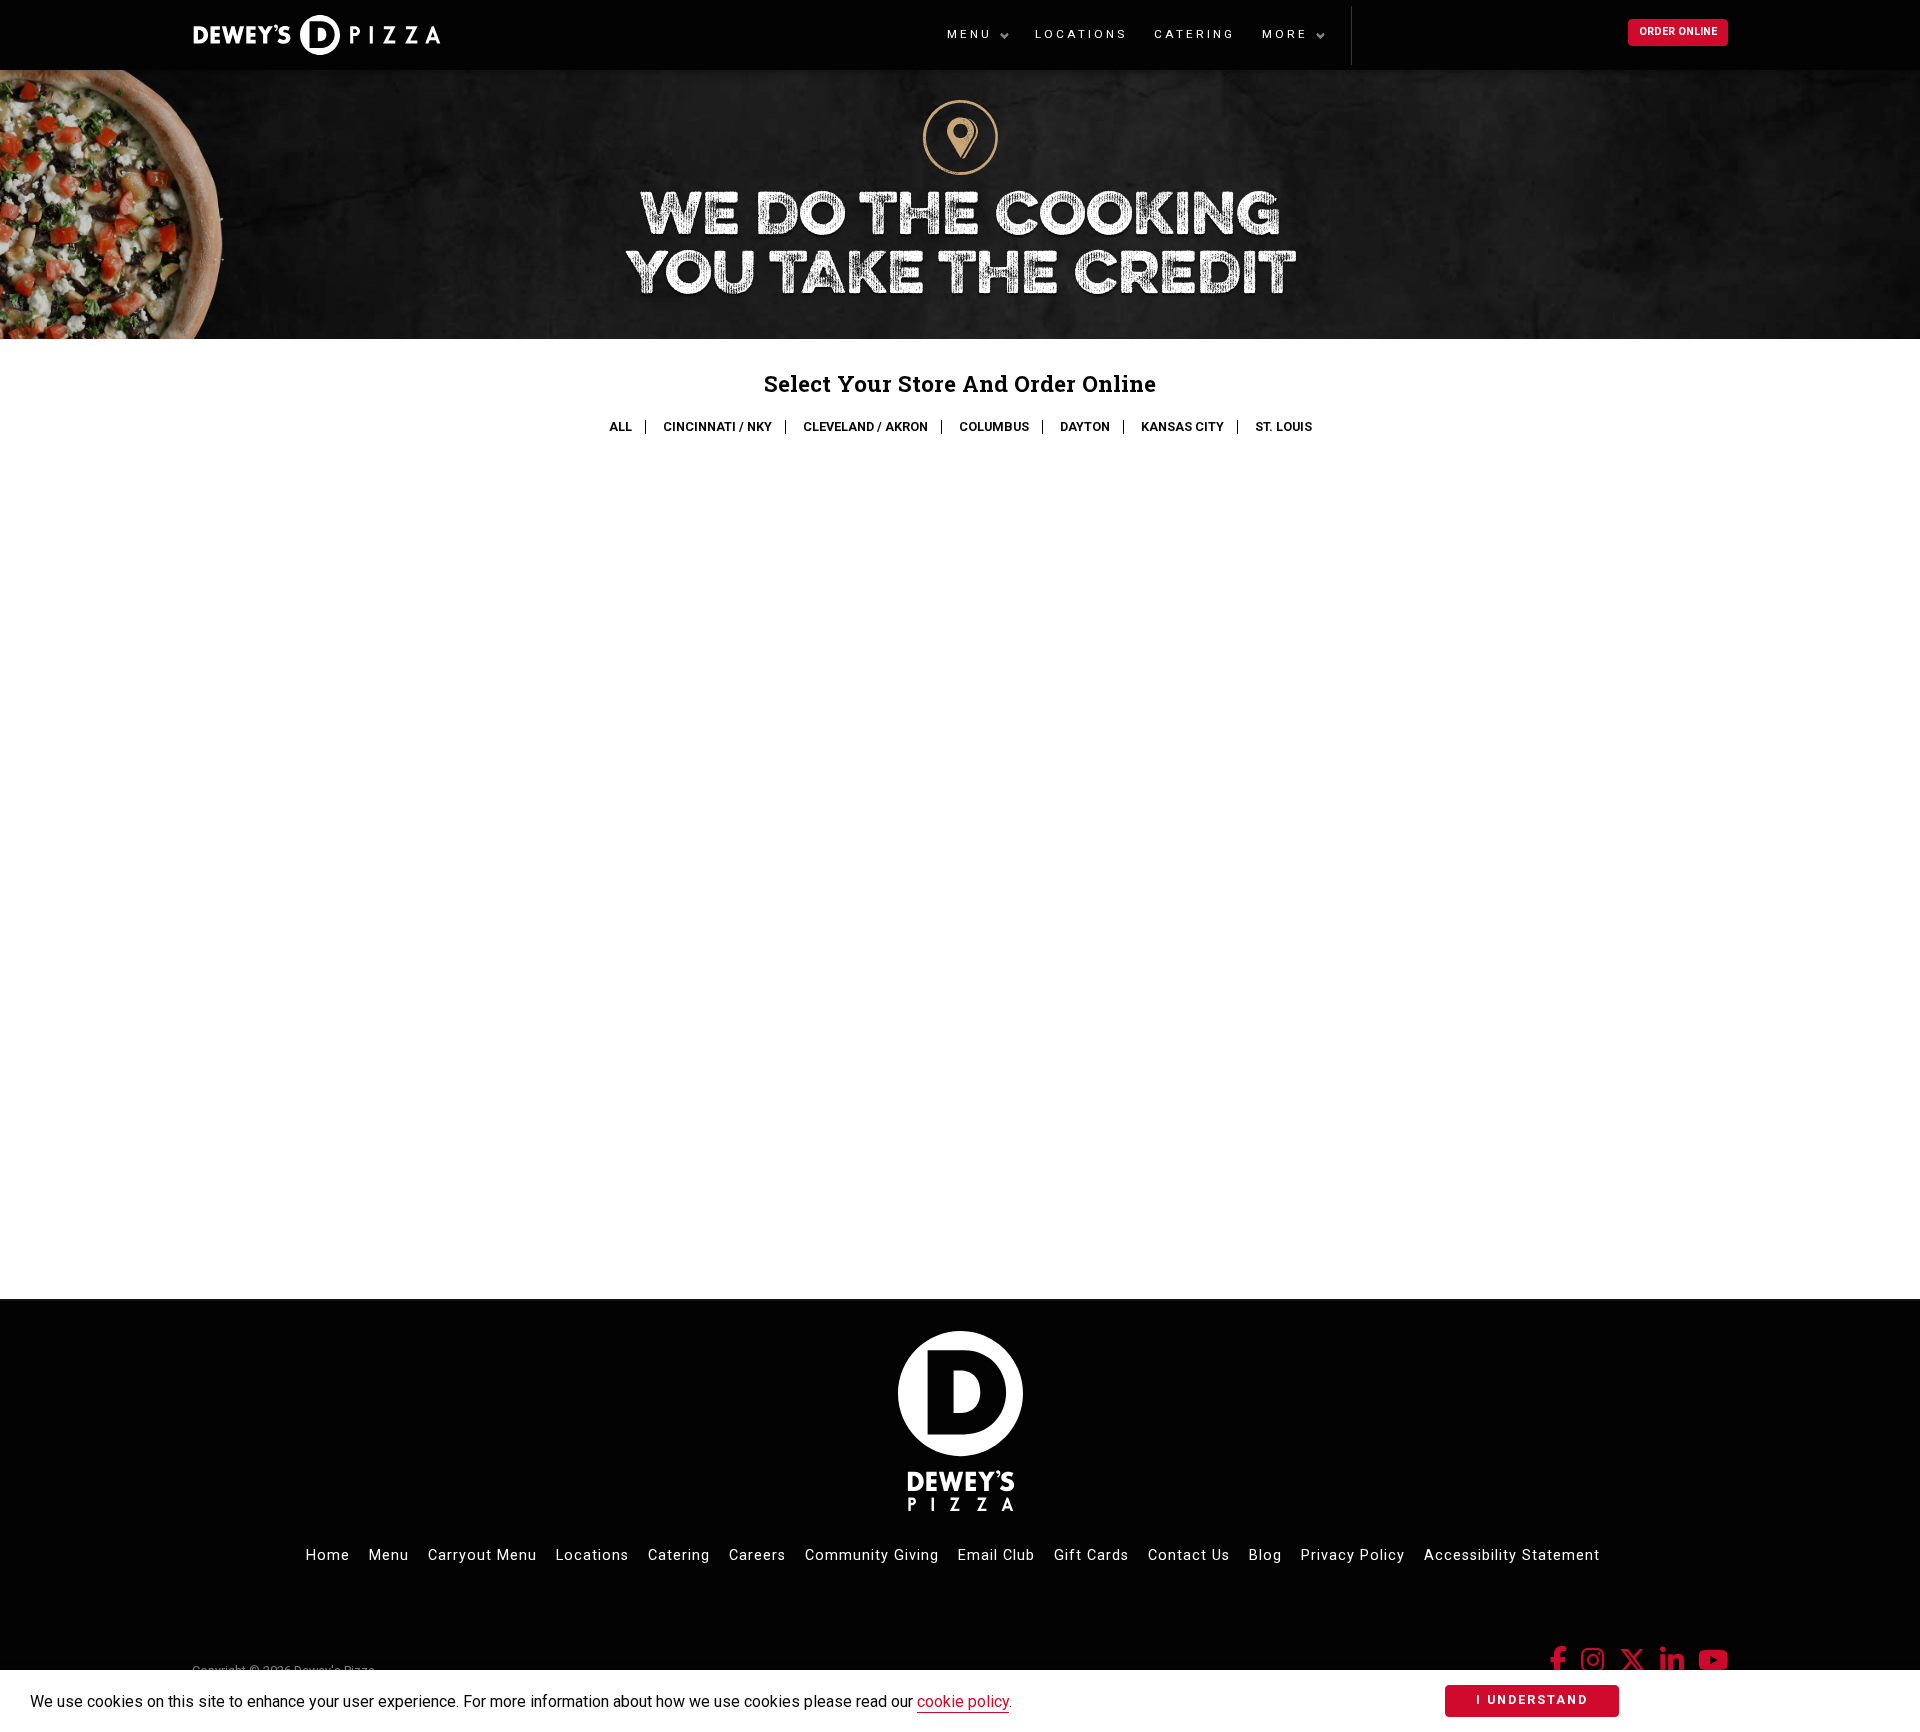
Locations (1081, 34)
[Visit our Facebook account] (1558, 1661)
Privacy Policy (1353, 1555)
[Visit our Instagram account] (1593, 1661)
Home (328, 1555)
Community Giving (872, 1555)
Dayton (1085, 426)
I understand (1532, 1699)
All (620, 426)
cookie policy (963, 1701)
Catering (1194, 34)
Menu (969, 34)
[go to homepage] (374, 35)
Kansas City (1182, 426)
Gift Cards (1091, 1555)
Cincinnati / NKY (717, 426)
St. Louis (1283, 426)
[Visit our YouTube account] (1713, 1661)
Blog (1265, 1555)
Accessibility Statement (1512, 1555)
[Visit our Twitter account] (1632, 1661)
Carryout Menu (482, 1555)
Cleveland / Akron (865, 426)
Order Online (1678, 31)
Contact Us (1189, 1555)
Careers (757, 1555)
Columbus (994, 426)
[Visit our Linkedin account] (1672, 1661)
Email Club (996, 1555)
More (1285, 34)
